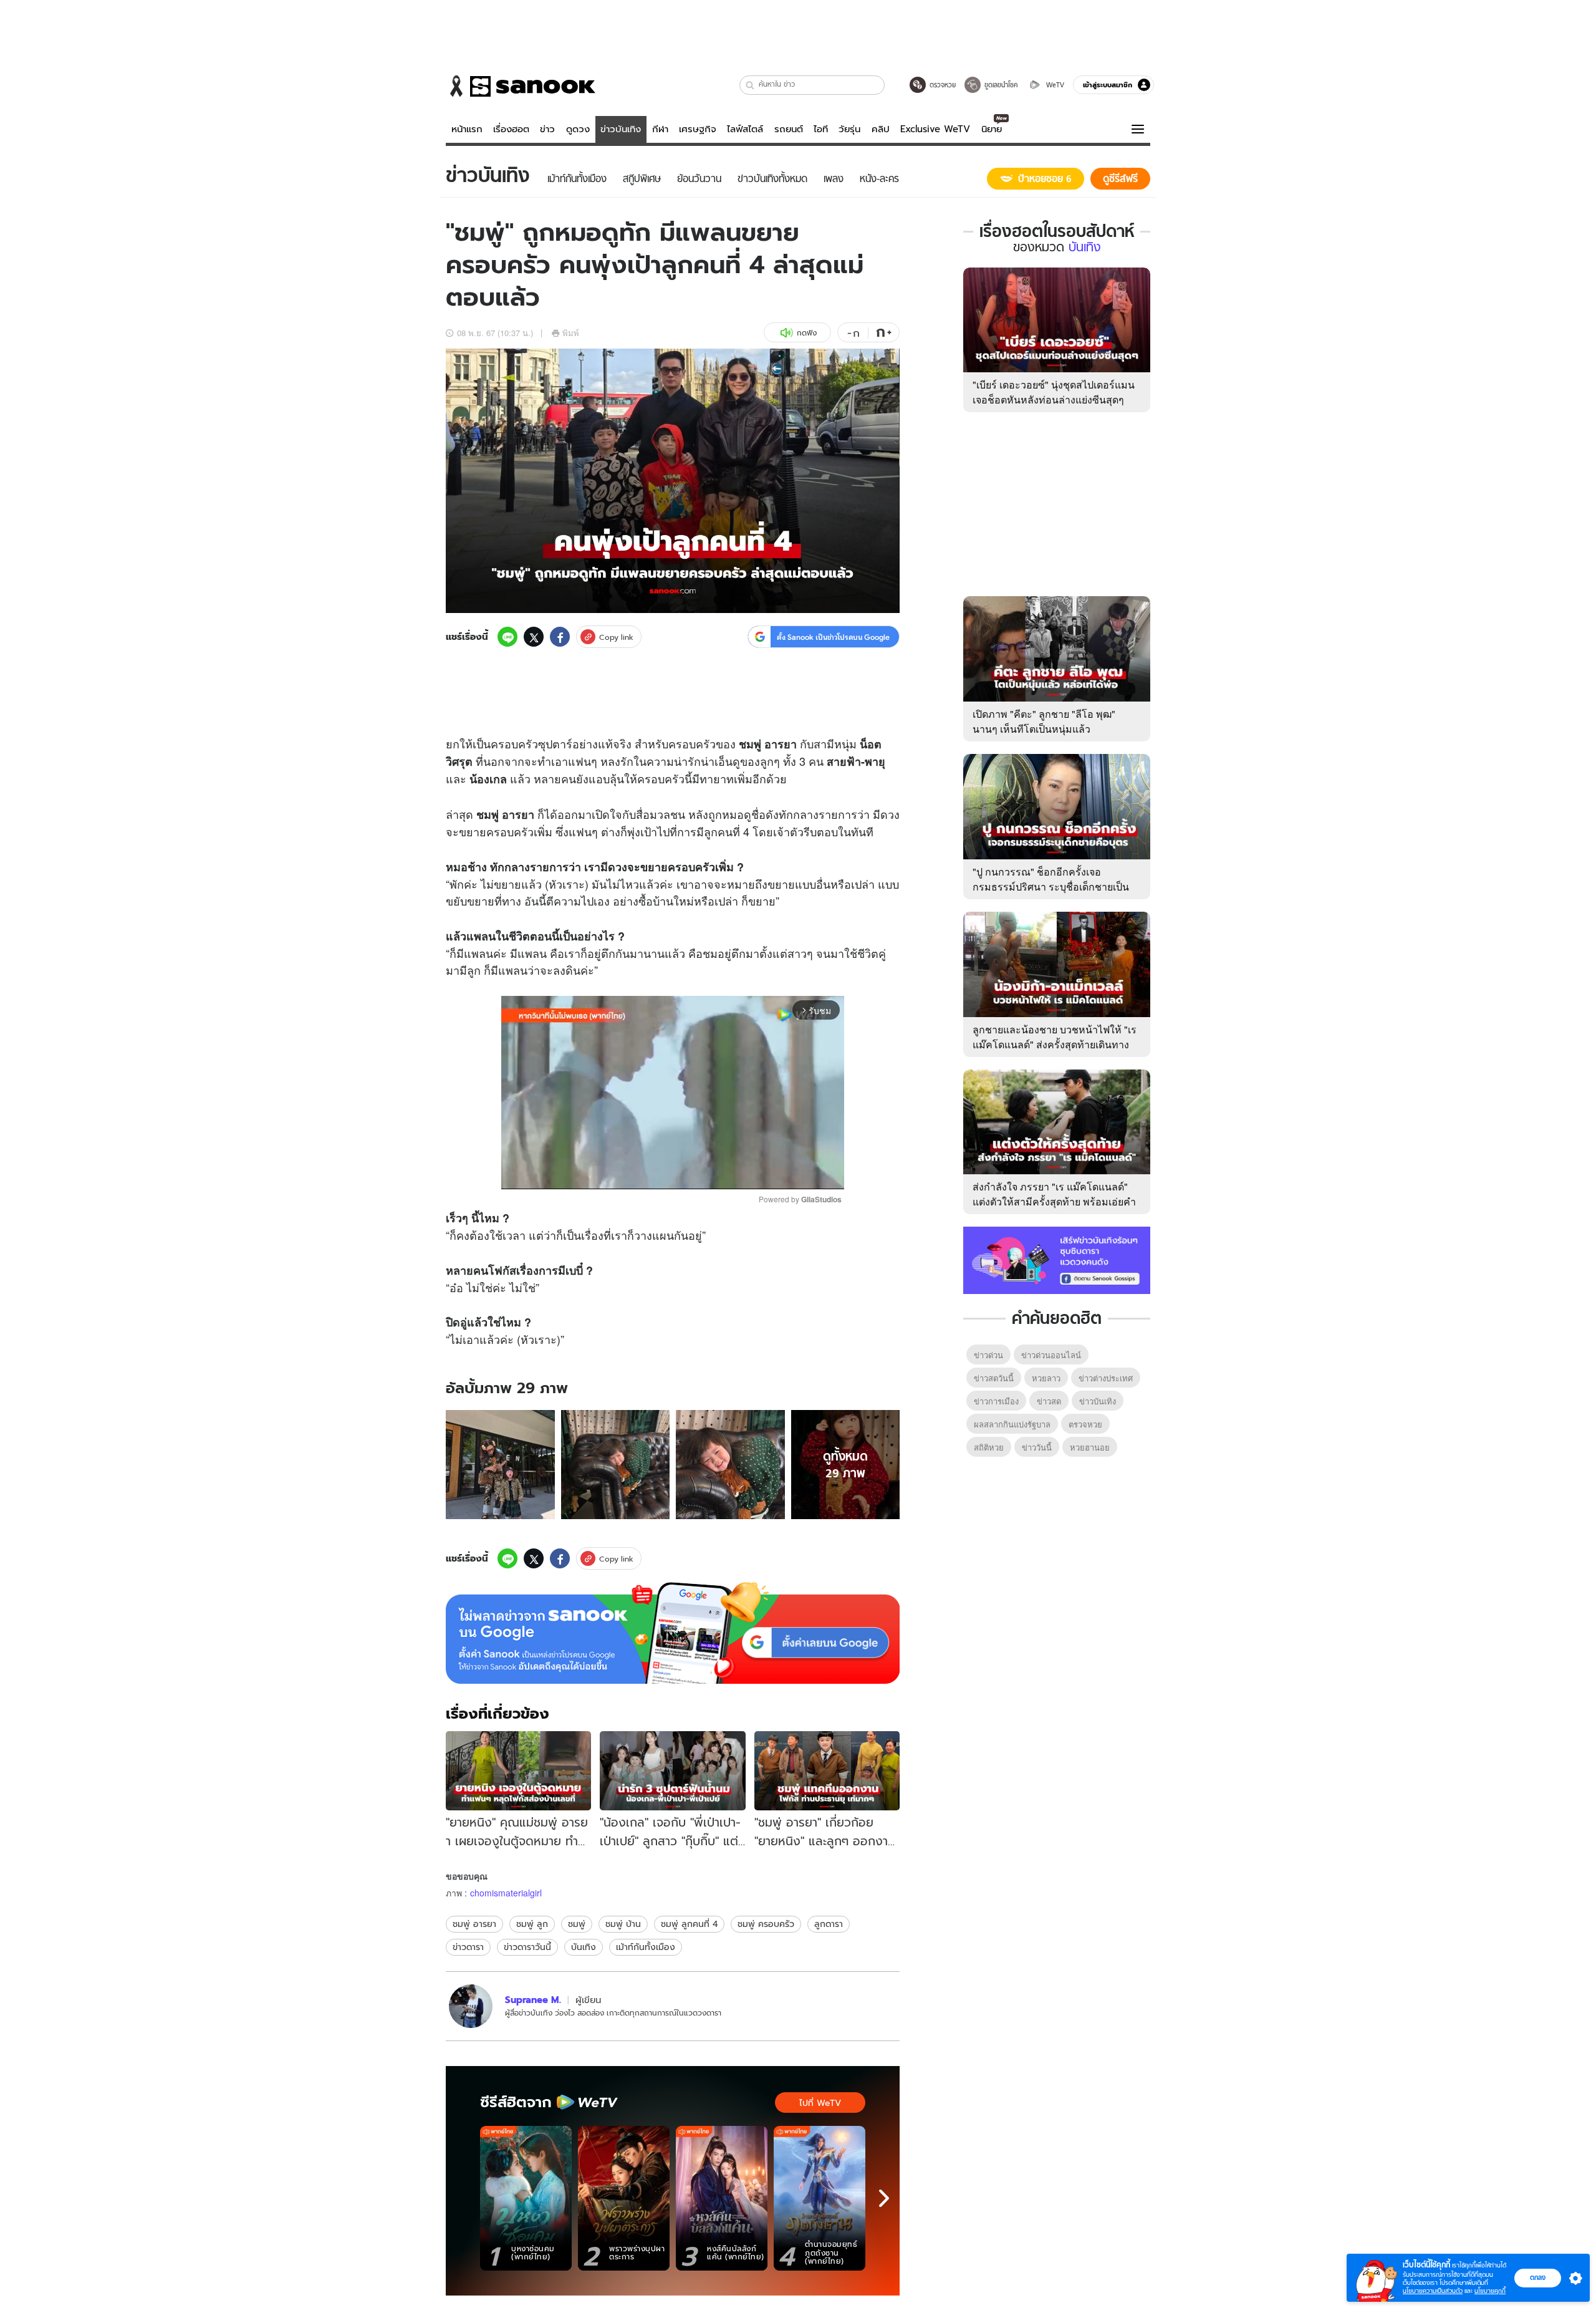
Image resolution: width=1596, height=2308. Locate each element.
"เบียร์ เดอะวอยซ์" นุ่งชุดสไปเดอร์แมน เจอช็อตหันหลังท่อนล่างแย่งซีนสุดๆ (1054, 392)
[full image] (500, 1465)
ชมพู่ (577, 1924)
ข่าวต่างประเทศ (1106, 1378)
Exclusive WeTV (935, 129)
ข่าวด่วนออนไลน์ (1051, 1355)
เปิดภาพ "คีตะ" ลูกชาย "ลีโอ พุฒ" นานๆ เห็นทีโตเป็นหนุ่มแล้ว (1044, 721)
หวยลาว (1046, 1378)
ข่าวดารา (468, 1947)
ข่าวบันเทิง (621, 129)
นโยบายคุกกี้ (1490, 2291)
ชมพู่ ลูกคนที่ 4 (689, 1924)
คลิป (881, 129)
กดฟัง (807, 333)
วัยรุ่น (849, 129)
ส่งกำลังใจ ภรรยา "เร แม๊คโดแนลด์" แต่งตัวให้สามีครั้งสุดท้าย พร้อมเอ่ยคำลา (1054, 1201)
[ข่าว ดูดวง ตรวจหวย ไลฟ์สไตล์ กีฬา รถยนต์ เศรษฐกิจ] (521, 86)
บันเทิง (584, 1947)
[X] (534, 637)
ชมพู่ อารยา (474, 1924)
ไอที (821, 129)
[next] (884, 2198)
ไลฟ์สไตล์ (745, 129)
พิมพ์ (571, 333)
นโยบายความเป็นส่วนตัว (1433, 2291)
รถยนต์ (789, 129)
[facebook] (560, 637)
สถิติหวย (989, 1447)
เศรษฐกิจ (698, 129)
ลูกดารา (829, 1924)
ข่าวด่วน (988, 1355)
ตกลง (1538, 2277)
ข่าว (547, 129)
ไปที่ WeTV (820, 2103)
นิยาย (992, 129)
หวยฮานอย (1090, 1447)
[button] (750, 85)
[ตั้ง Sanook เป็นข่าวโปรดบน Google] (673, 1633)
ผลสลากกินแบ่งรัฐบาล (1012, 1424)
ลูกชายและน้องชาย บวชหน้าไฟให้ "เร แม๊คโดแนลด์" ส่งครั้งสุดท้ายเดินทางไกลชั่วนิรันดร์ (1055, 1044)
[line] (507, 637)
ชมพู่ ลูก (532, 1924)
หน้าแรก (467, 129)
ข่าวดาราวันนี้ (527, 1947)
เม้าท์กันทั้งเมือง (646, 1947)
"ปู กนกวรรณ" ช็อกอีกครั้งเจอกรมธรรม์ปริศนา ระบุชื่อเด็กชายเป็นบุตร (1051, 886)
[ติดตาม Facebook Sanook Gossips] (1057, 1259)
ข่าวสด (1049, 1401)
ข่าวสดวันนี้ (994, 1378)
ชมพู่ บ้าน (623, 1924)
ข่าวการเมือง (996, 1401)
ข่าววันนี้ (1037, 1447)
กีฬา (660, 129)
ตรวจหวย (1085, 1424)
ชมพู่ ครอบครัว (766, 1924)
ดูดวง (578, 129)
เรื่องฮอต (511, 129)
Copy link (616, 637)
